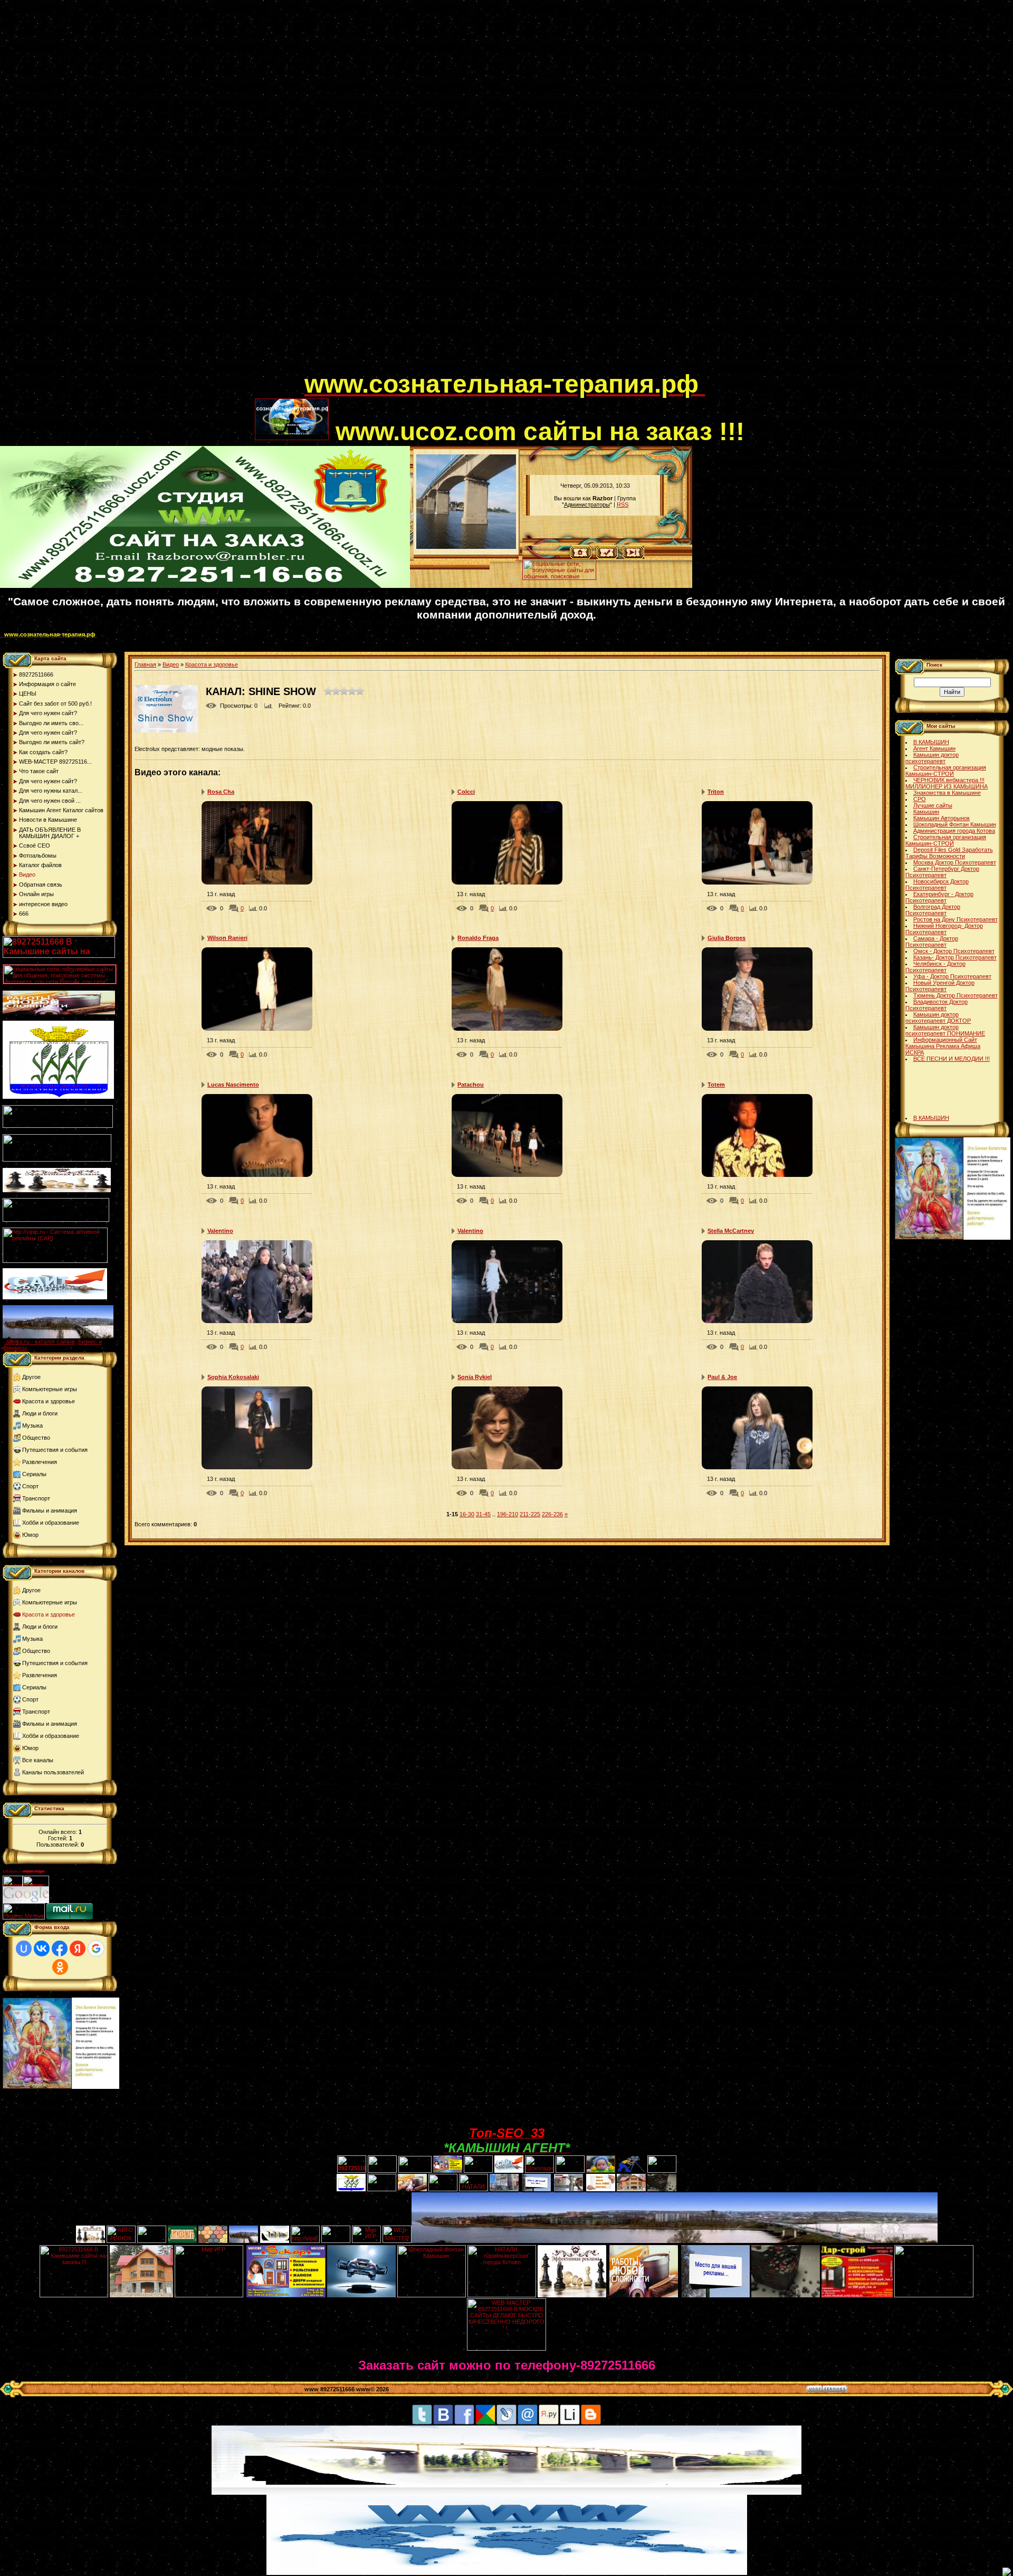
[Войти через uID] (24, 1948)
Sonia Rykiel (475, 1377)
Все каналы (38, 1760)
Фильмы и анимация (50, 1510)
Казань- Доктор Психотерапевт (955, 957)
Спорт (30, 1486)
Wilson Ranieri (227, 938)
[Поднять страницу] (1007, 2572)
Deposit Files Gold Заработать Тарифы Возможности (949, 853)
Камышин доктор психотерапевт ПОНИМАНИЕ (945, 1030)
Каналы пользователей (53, 1772)
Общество (36, 1438)
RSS (623, 505)
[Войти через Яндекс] (78, 1948)
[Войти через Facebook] (60, 1948)
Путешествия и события (55, 1450)
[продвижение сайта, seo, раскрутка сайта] (72, 1901)
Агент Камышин (934, 748)
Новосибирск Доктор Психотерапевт (937, 885)
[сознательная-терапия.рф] (303, 391)
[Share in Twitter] (422, 2423)
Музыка (32, 1425)
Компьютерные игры (50, 1389)
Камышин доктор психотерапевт (932, 758)
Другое (31, 1377)
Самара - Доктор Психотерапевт (932, 942)
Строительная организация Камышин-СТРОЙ (946, 771)
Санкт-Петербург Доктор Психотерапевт (942, 872)
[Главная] (581, 557)
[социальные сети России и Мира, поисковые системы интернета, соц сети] (559, 577)
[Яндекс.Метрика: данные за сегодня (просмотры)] (24, 1911)
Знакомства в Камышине (947, 793)
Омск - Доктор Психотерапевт (954, 951)
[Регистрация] (607, 557)
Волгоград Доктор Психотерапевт (933, 910)
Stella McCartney (731, 1231)
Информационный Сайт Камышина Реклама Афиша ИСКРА (943, 1046)
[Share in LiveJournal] (506, 2423)
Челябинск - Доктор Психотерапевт (935, 967)
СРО (920, 799)
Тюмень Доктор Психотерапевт (955, 995)
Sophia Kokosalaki (233, 1377)
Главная (145, 664)
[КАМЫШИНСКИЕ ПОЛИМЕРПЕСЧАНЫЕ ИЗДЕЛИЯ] (213, 2241)
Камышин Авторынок (942, 818)
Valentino (220, 1231)
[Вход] (633, 557)
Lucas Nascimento (233, 1085)
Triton (716, 792)
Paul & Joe (722, 1377)
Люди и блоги (40, 1413)
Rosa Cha (221, 792)
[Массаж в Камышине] (382, 2171)
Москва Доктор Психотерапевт (955, 862)
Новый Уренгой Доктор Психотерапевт (940, 986)
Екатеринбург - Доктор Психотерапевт (939, 897)
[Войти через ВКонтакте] (42, 1948)
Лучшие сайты (933, 805)
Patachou (471, 1085)
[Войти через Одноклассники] (60, 1967)
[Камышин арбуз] (478, 2171)
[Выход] (56, 1220)
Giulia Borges (727, 938)
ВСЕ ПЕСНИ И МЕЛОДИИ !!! (952, 1059)
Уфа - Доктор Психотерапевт (952, 976)
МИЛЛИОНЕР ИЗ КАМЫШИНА (947, 786)
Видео (171, 664)
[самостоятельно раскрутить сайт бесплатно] (26, 1901)
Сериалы (34, 1474)
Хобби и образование (51, 1523)
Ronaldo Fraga (478, 938)
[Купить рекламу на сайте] (58, 1336)
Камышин (926, 812)
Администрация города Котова (954, 831)
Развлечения (40, 1462)
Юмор (30, 1535)
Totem (716, 1085)
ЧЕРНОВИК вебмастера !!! (949, 780)
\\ (517, 558)
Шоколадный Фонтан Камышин (955, 824)
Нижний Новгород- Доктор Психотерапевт (944, 929)
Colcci (466, 792)
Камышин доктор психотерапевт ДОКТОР (938, 1018)
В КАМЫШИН (931, 742)
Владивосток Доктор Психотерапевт (936, 1005)
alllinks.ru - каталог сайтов (40, 1342)
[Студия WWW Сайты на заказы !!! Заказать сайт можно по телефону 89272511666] (205, 586)
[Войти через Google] (96, 1948)
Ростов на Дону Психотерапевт (955, 919)
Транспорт (36, 1498)
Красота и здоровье (49, 1401)
